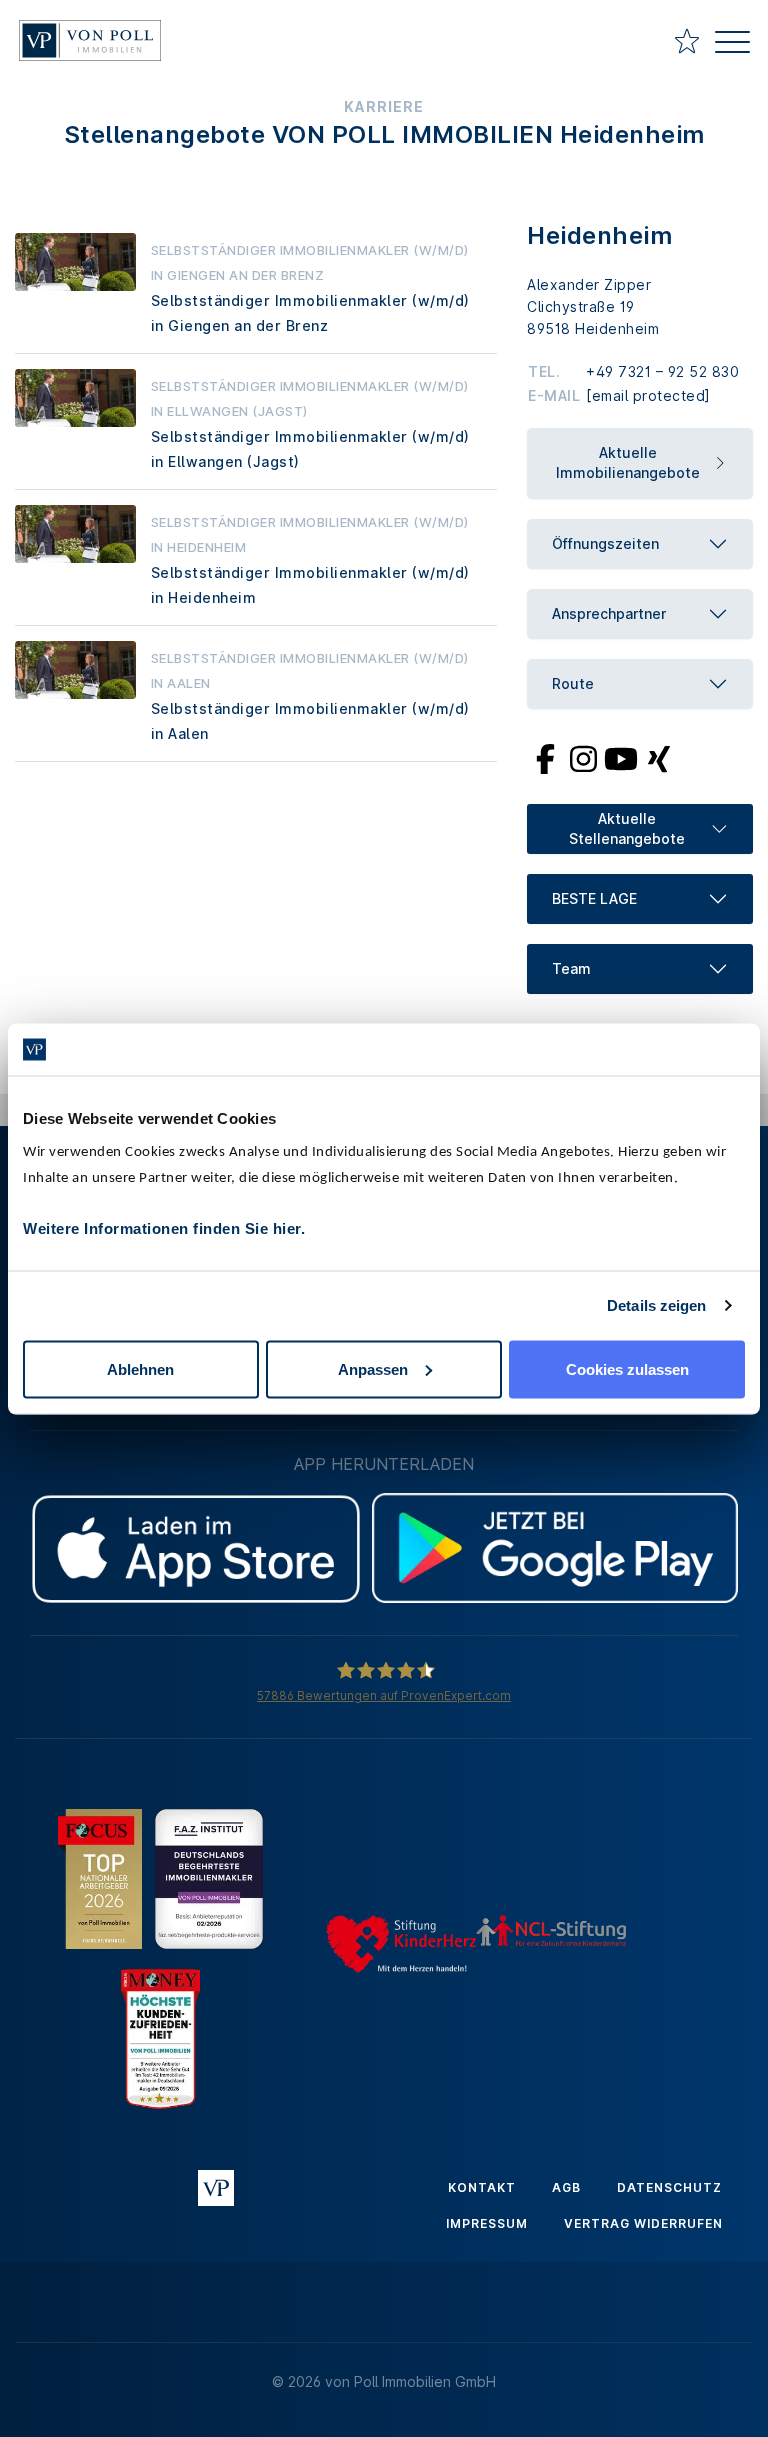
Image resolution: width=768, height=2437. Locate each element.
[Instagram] (583, 758)
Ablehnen (140, 1368)
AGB (566, 2187)
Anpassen (373, 1368)
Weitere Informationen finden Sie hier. (164, 1227)
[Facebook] (545, 758)
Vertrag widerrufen (643, 2223)
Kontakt (482, 2187)
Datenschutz (669, 2187)
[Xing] (659, 758)
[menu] (732, 44)
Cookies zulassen (627, 1368)
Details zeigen (656, 1305)
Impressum (487, 2223)
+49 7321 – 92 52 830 (662, 371)
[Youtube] (621, 758)
